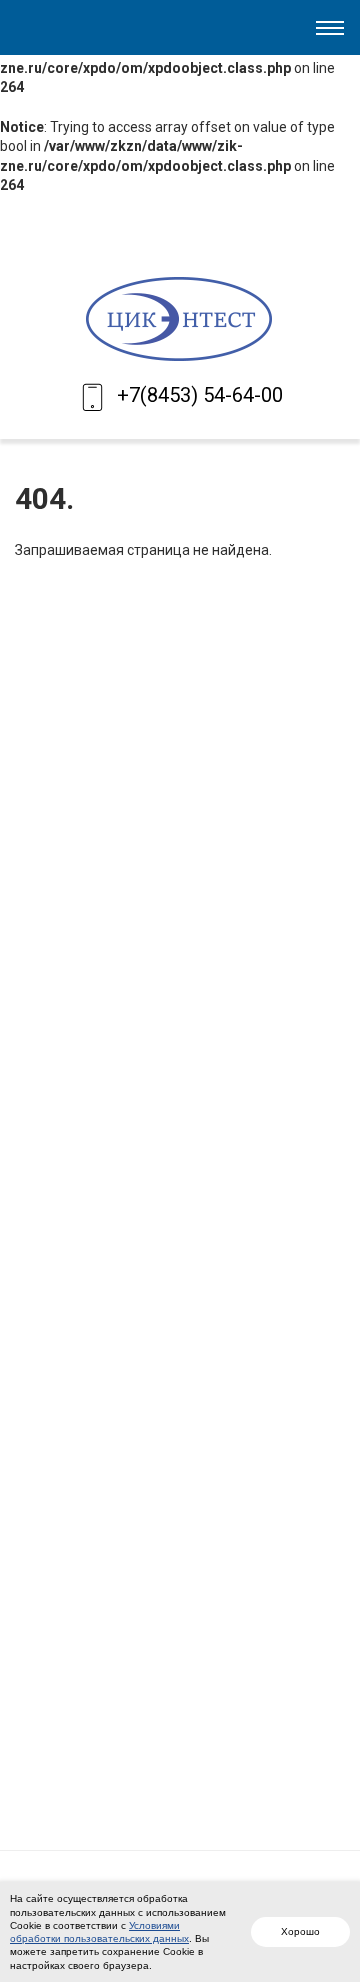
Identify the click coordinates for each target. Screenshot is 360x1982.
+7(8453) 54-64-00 (200, 395)
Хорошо (300, 1931)
